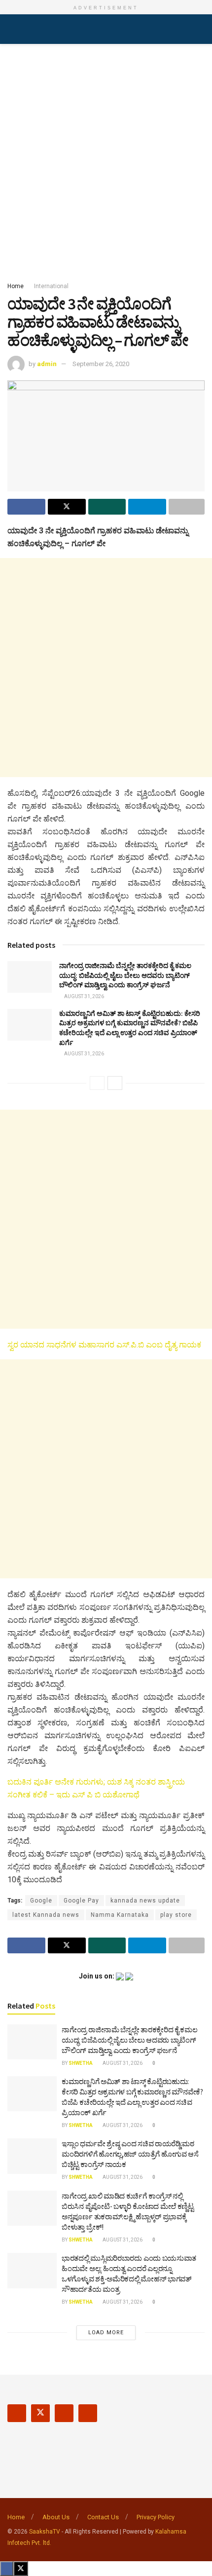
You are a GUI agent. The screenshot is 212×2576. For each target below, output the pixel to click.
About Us (56, 2517)
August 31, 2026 (84, 996)
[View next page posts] (115, 1083)
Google (41, 1901)
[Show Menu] (12, 29)
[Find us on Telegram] (88, 2413)
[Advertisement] (106, 160)
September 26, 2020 (101, 364)
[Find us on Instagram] (64, 2413)
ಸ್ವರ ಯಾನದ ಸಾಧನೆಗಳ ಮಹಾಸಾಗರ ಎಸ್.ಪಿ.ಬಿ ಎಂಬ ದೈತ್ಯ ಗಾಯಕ (104, 1345)
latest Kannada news (46, 1915)
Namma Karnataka (120, 1915)
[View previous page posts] (97, 1083)
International (51, 286)
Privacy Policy (156, 2517)
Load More (106, 2333)
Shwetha (81, 2063)
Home (16, 286)
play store (176, 1915)
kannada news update (145, 1901)
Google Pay (81, 1901)
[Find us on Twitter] (40, 2413)
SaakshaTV (45, 2532)
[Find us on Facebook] (17, 2413)
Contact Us (103, 2517)
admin (47, 364)
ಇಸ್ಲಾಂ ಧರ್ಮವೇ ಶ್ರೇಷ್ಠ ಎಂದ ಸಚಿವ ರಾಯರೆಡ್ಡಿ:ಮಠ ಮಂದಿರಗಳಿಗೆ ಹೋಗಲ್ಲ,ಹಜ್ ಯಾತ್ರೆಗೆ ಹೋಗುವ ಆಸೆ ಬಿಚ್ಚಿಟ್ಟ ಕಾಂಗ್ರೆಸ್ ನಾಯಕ (130, 2154)
